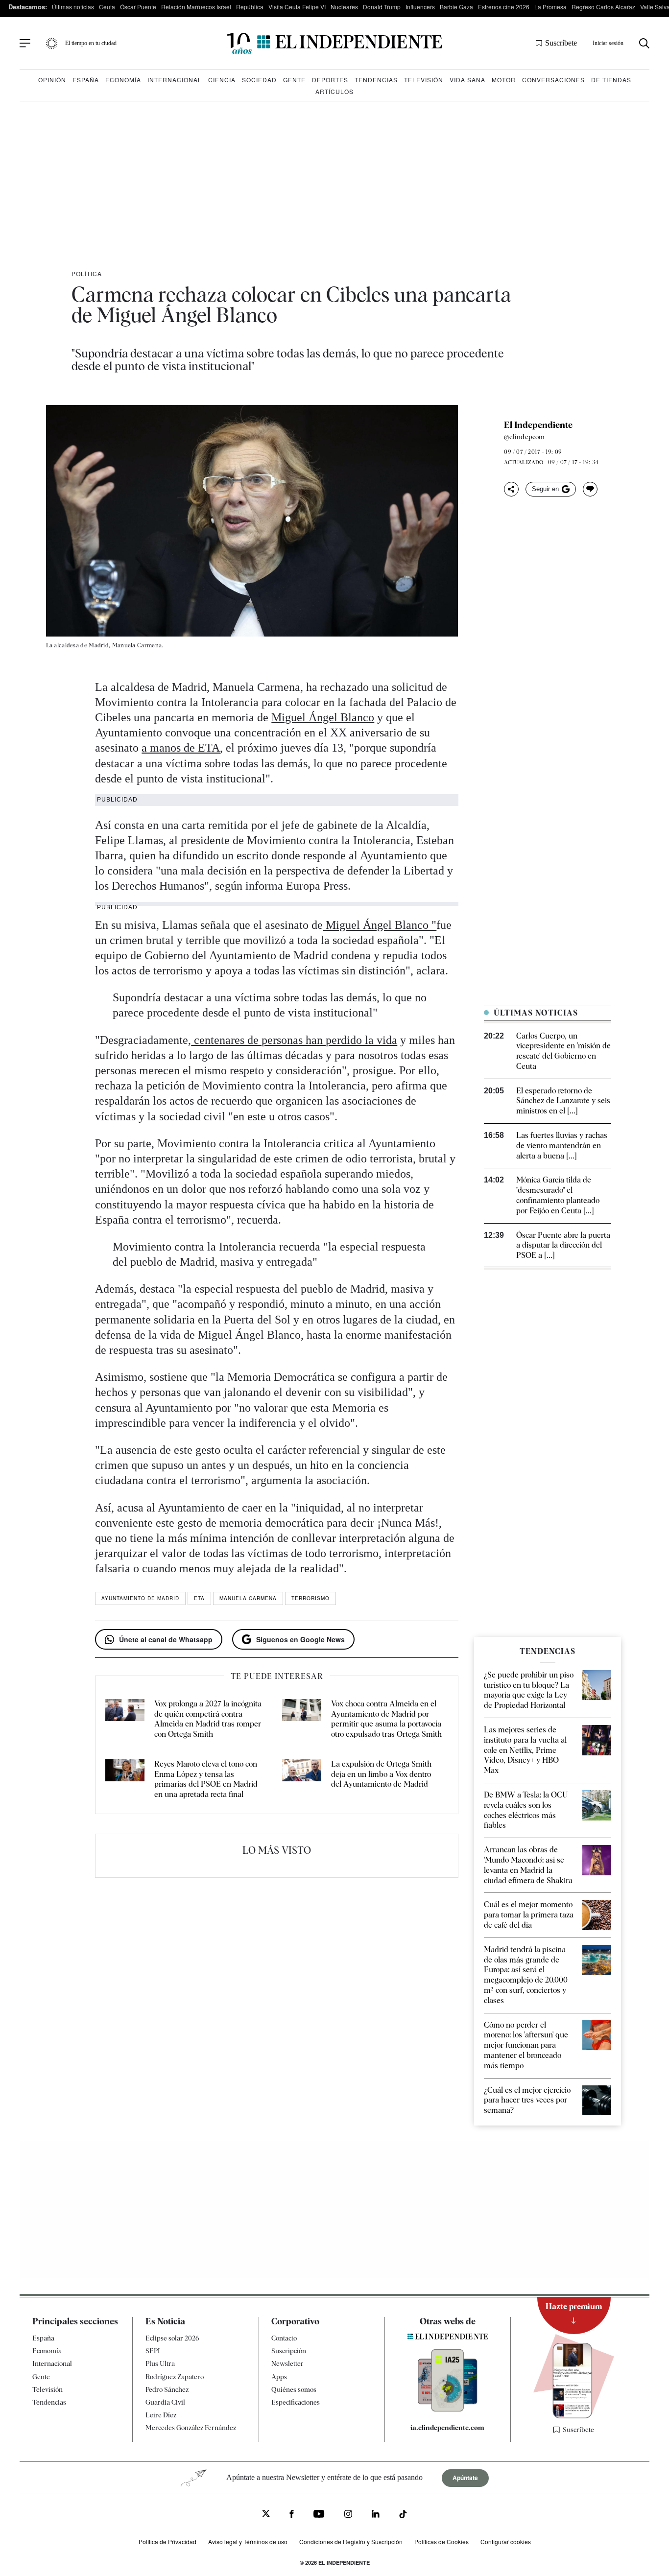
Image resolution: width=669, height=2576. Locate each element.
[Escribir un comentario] (590, 489)
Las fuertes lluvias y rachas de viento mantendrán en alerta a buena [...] (562, 1146)
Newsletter (287, 2363)
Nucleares (344, 7)
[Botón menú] (25, 44)
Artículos (334, 91)
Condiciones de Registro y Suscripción (351, 2541)
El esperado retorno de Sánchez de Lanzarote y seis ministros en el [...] (563, 1101)
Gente (294, 80)
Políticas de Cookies (442, 2541)
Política (87, 273)
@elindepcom (524, 437)
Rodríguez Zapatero (175, 2377)
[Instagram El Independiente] (348, 2515)
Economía (123, 80)
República (250, 7)
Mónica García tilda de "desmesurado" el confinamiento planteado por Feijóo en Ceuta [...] (558, 1195)
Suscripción (289, 2351)
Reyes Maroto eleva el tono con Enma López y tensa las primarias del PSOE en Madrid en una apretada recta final (206, 1779)
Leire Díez (161, 2415)
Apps (279, 2377)
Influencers (420, 7)
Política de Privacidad (167, 2541)
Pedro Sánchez (167, 2389)
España (86, 80)
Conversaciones (553, 80)
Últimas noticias (73, 7)
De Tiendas (611, 80)
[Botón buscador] (644, 43)
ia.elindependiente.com (447, 2428)
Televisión (424, 80)
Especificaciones (296, 2402)
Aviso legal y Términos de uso (248, 2541)
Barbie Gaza (456, 7)
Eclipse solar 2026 (172, 2338)
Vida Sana (467, 80)
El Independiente (538, 425)
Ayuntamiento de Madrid (140, 1598)
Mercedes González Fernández (191, 2428)
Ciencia (222, 80)
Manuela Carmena (248, 1598)
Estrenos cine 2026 (504, 7)
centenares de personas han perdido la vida (294, 1040)
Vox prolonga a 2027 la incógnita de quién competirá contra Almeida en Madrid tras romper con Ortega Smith (208, 1719)
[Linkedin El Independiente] (376, 2515)
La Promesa (550, 7)
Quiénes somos (294, 2389)
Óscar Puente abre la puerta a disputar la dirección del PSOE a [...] (563, 1245)
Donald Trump (382, 7)
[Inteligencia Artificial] (448, 2409)
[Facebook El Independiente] (292, 2515)
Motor (504, 80)
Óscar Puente (138, 7)
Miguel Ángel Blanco (323, 717)
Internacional (175, 80)
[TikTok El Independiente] (403, 2516)
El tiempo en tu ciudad (91, 43)
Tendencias (376, 80)
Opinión (52, 80)
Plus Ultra (160, 2363)
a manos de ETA (181, 748)
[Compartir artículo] (511, 489)
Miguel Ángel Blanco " (380, 925)
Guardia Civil (165, 2402)
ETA (199, 1598)
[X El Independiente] (266, 2515)
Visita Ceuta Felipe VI (297, 7)
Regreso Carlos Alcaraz (603, 7)
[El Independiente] (334, 43)
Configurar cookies (506, 2541)
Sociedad (259, 80)
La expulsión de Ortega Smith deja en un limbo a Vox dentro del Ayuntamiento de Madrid (381, 1774)
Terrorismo (311, 1598)
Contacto (284, 2338)
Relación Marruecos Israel (196, 7)
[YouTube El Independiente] (319, 2515)
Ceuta (107, 7)
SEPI (153, 2351)
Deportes (330, 80)
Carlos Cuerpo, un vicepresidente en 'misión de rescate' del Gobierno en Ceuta (563, 1051)
